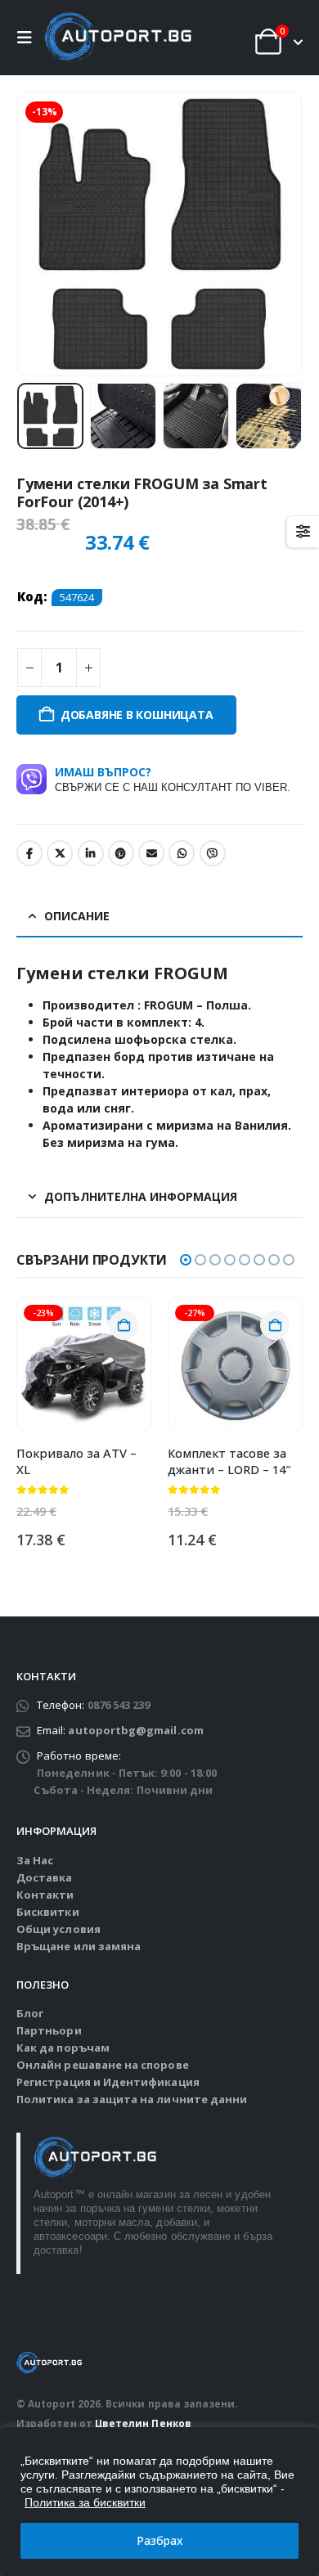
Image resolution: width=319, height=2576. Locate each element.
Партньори (49, 2030)
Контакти (45, 1895)
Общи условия (58, 1929)
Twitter (60, 853)
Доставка (45, 1877)
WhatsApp (182, 853)
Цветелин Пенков (143, 2423)
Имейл (151, 853)
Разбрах (160, 2540)
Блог (30, 2013)
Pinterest (121, 853)
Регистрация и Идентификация (108, 2082)
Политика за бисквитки (85, 2502)
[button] (29, 38)
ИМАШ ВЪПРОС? (173, 779)
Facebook (29, 853)
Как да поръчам (63, 2048)
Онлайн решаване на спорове (103, 2065)
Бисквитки (48, 1912)
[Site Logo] (118, 38)
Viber (213, 853)
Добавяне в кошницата (137, 715)
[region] (159, 2502)
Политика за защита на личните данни (132, 2099)
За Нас (35, 1860)
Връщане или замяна (79, 1946)
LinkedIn (91, 853)
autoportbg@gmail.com (135, 1730)
